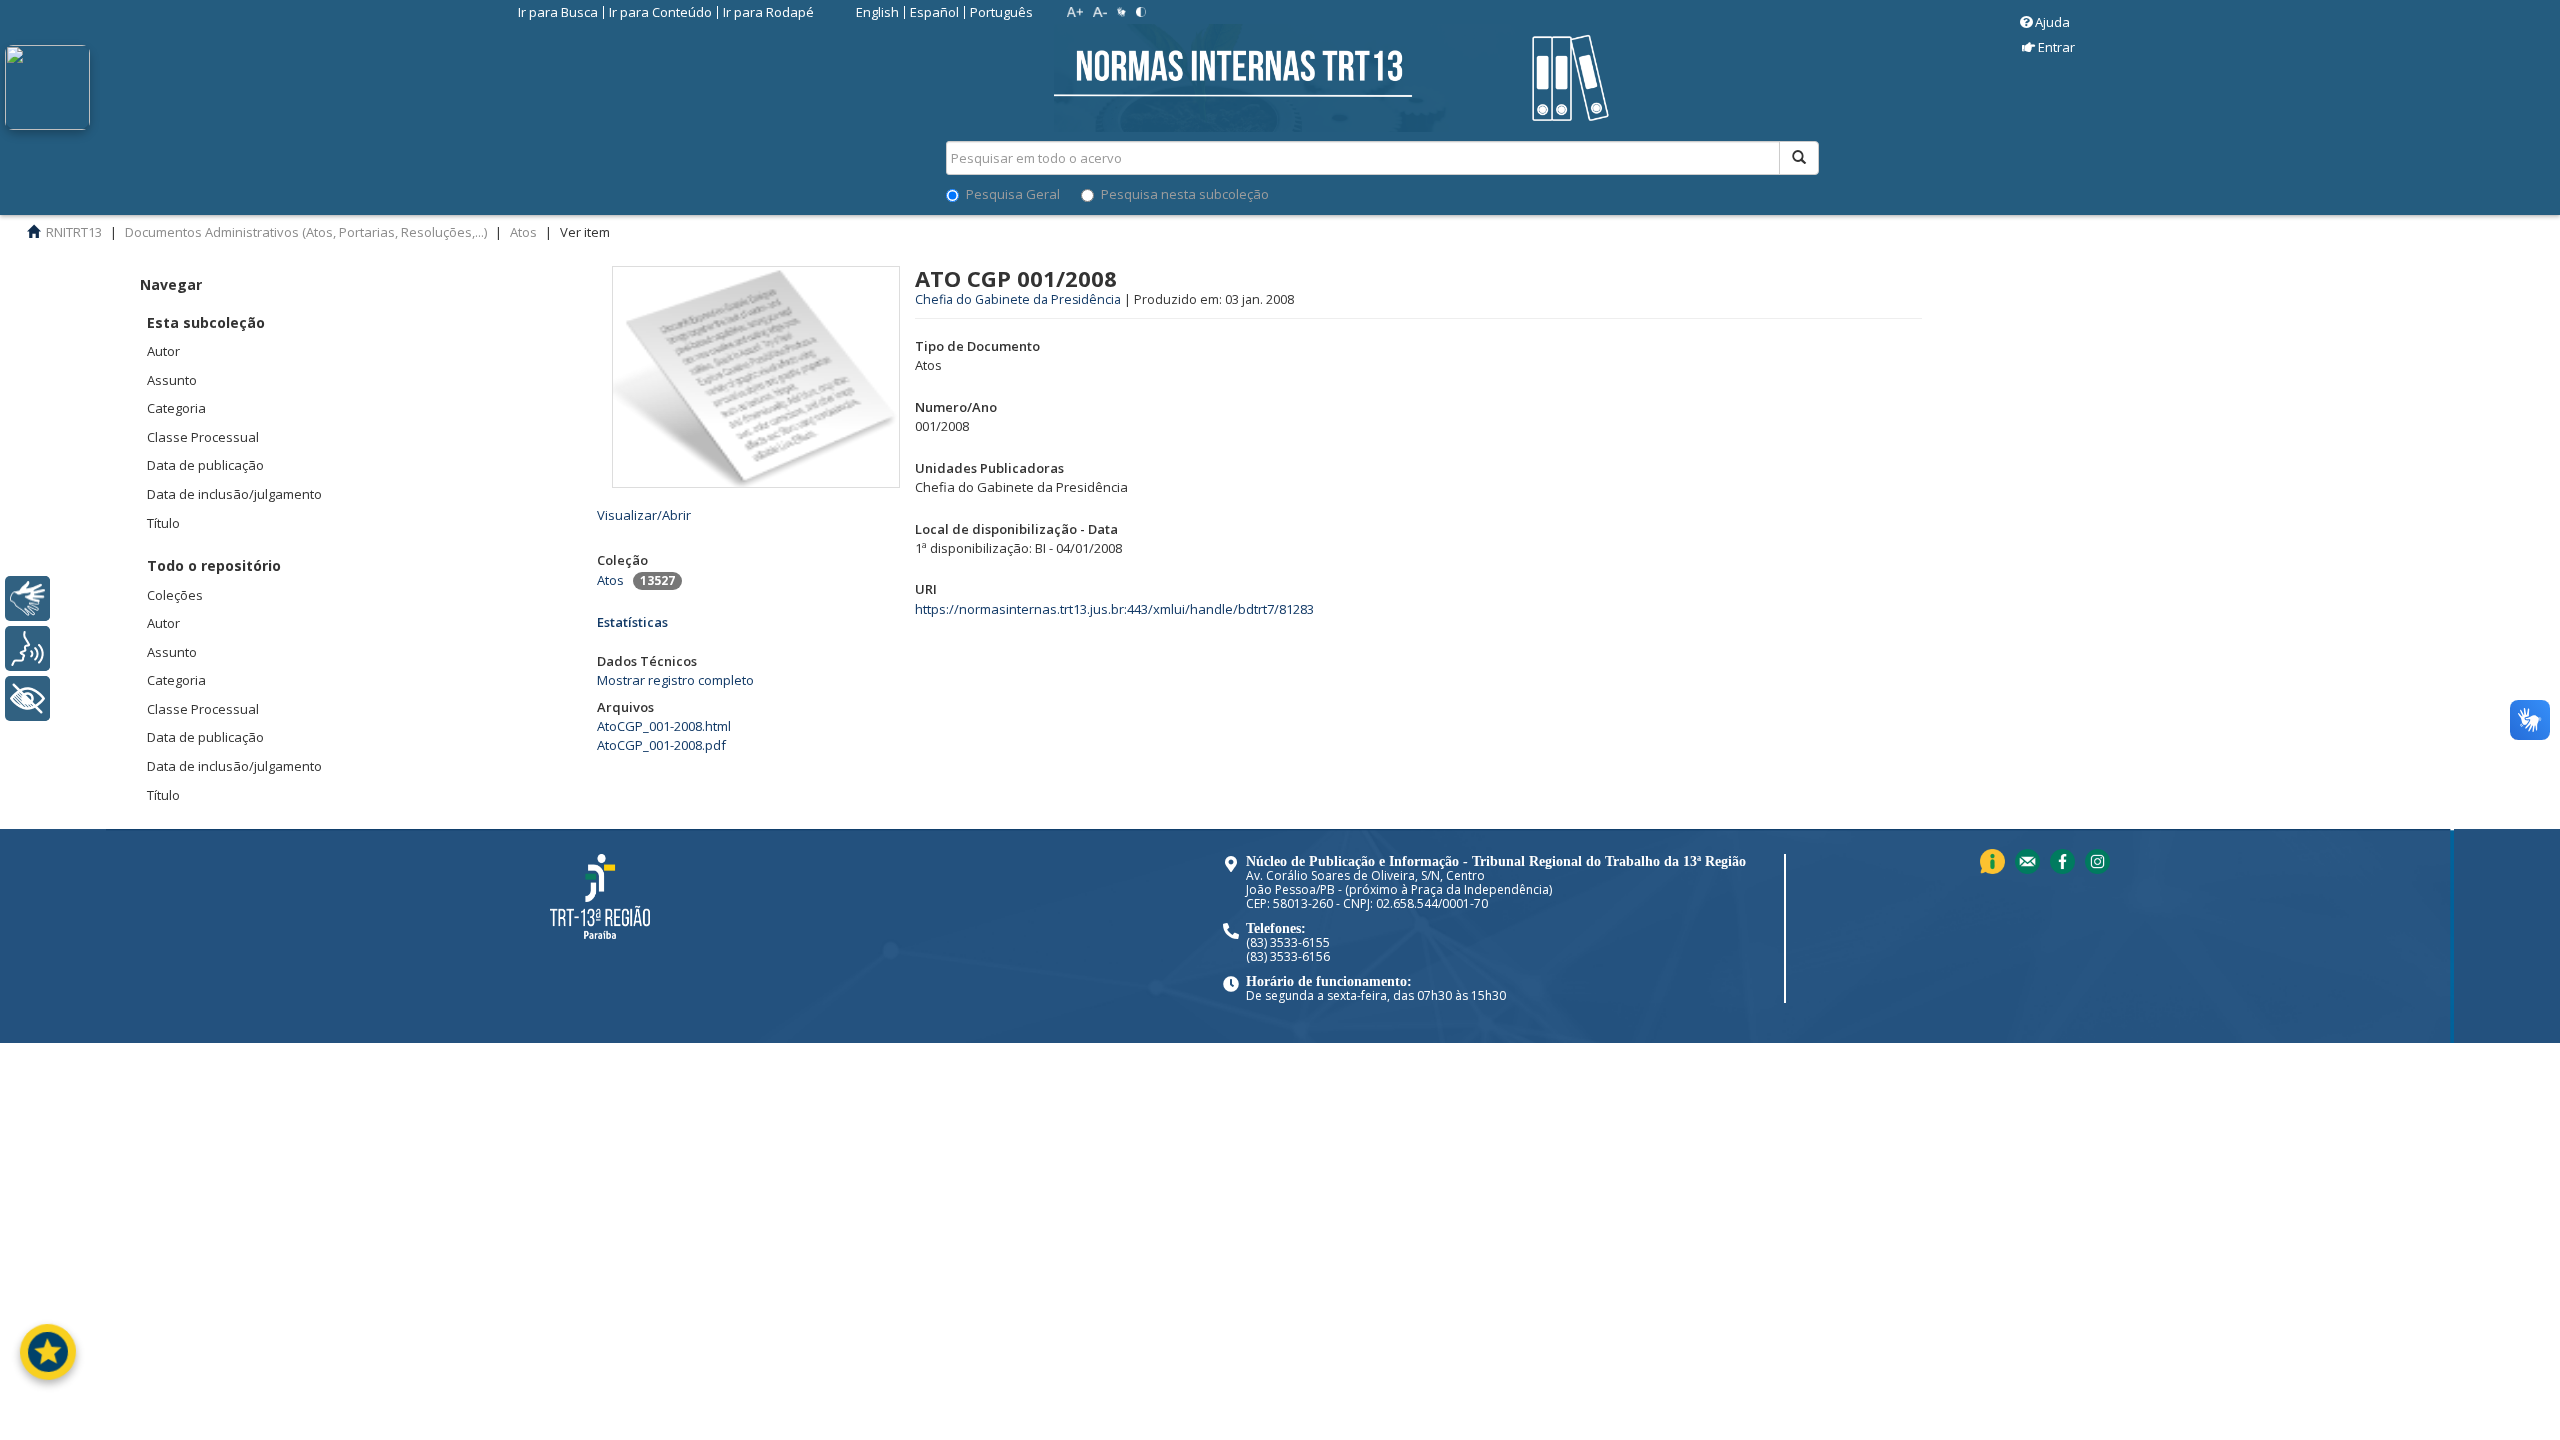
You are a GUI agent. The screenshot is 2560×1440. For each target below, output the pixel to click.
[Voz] (27, 648)
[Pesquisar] (1799, 158)
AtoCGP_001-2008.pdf (661, 745)
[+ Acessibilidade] (27, 698)
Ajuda (2052, 22)
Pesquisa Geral (1013, 194)
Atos (610, 580)
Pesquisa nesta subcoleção (1185, 194)
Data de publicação (205, 465)
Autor (163, 351)
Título (163, 523)
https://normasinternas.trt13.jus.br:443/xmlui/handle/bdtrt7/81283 (1114, 609)
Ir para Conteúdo (660, 12)
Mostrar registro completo (675, 680)
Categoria (176, 408)
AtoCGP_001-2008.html (664, 726)
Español (934, 12)
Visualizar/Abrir (644, 515)
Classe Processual (203, 437)
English (877, 12)
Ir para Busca (558, 12)
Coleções (175, 595)
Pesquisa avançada (1889, 229)
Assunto (172, 380)
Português (1001, 12)
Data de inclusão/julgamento (234, 494)
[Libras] (27, 598)
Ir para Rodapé (768, 12)
